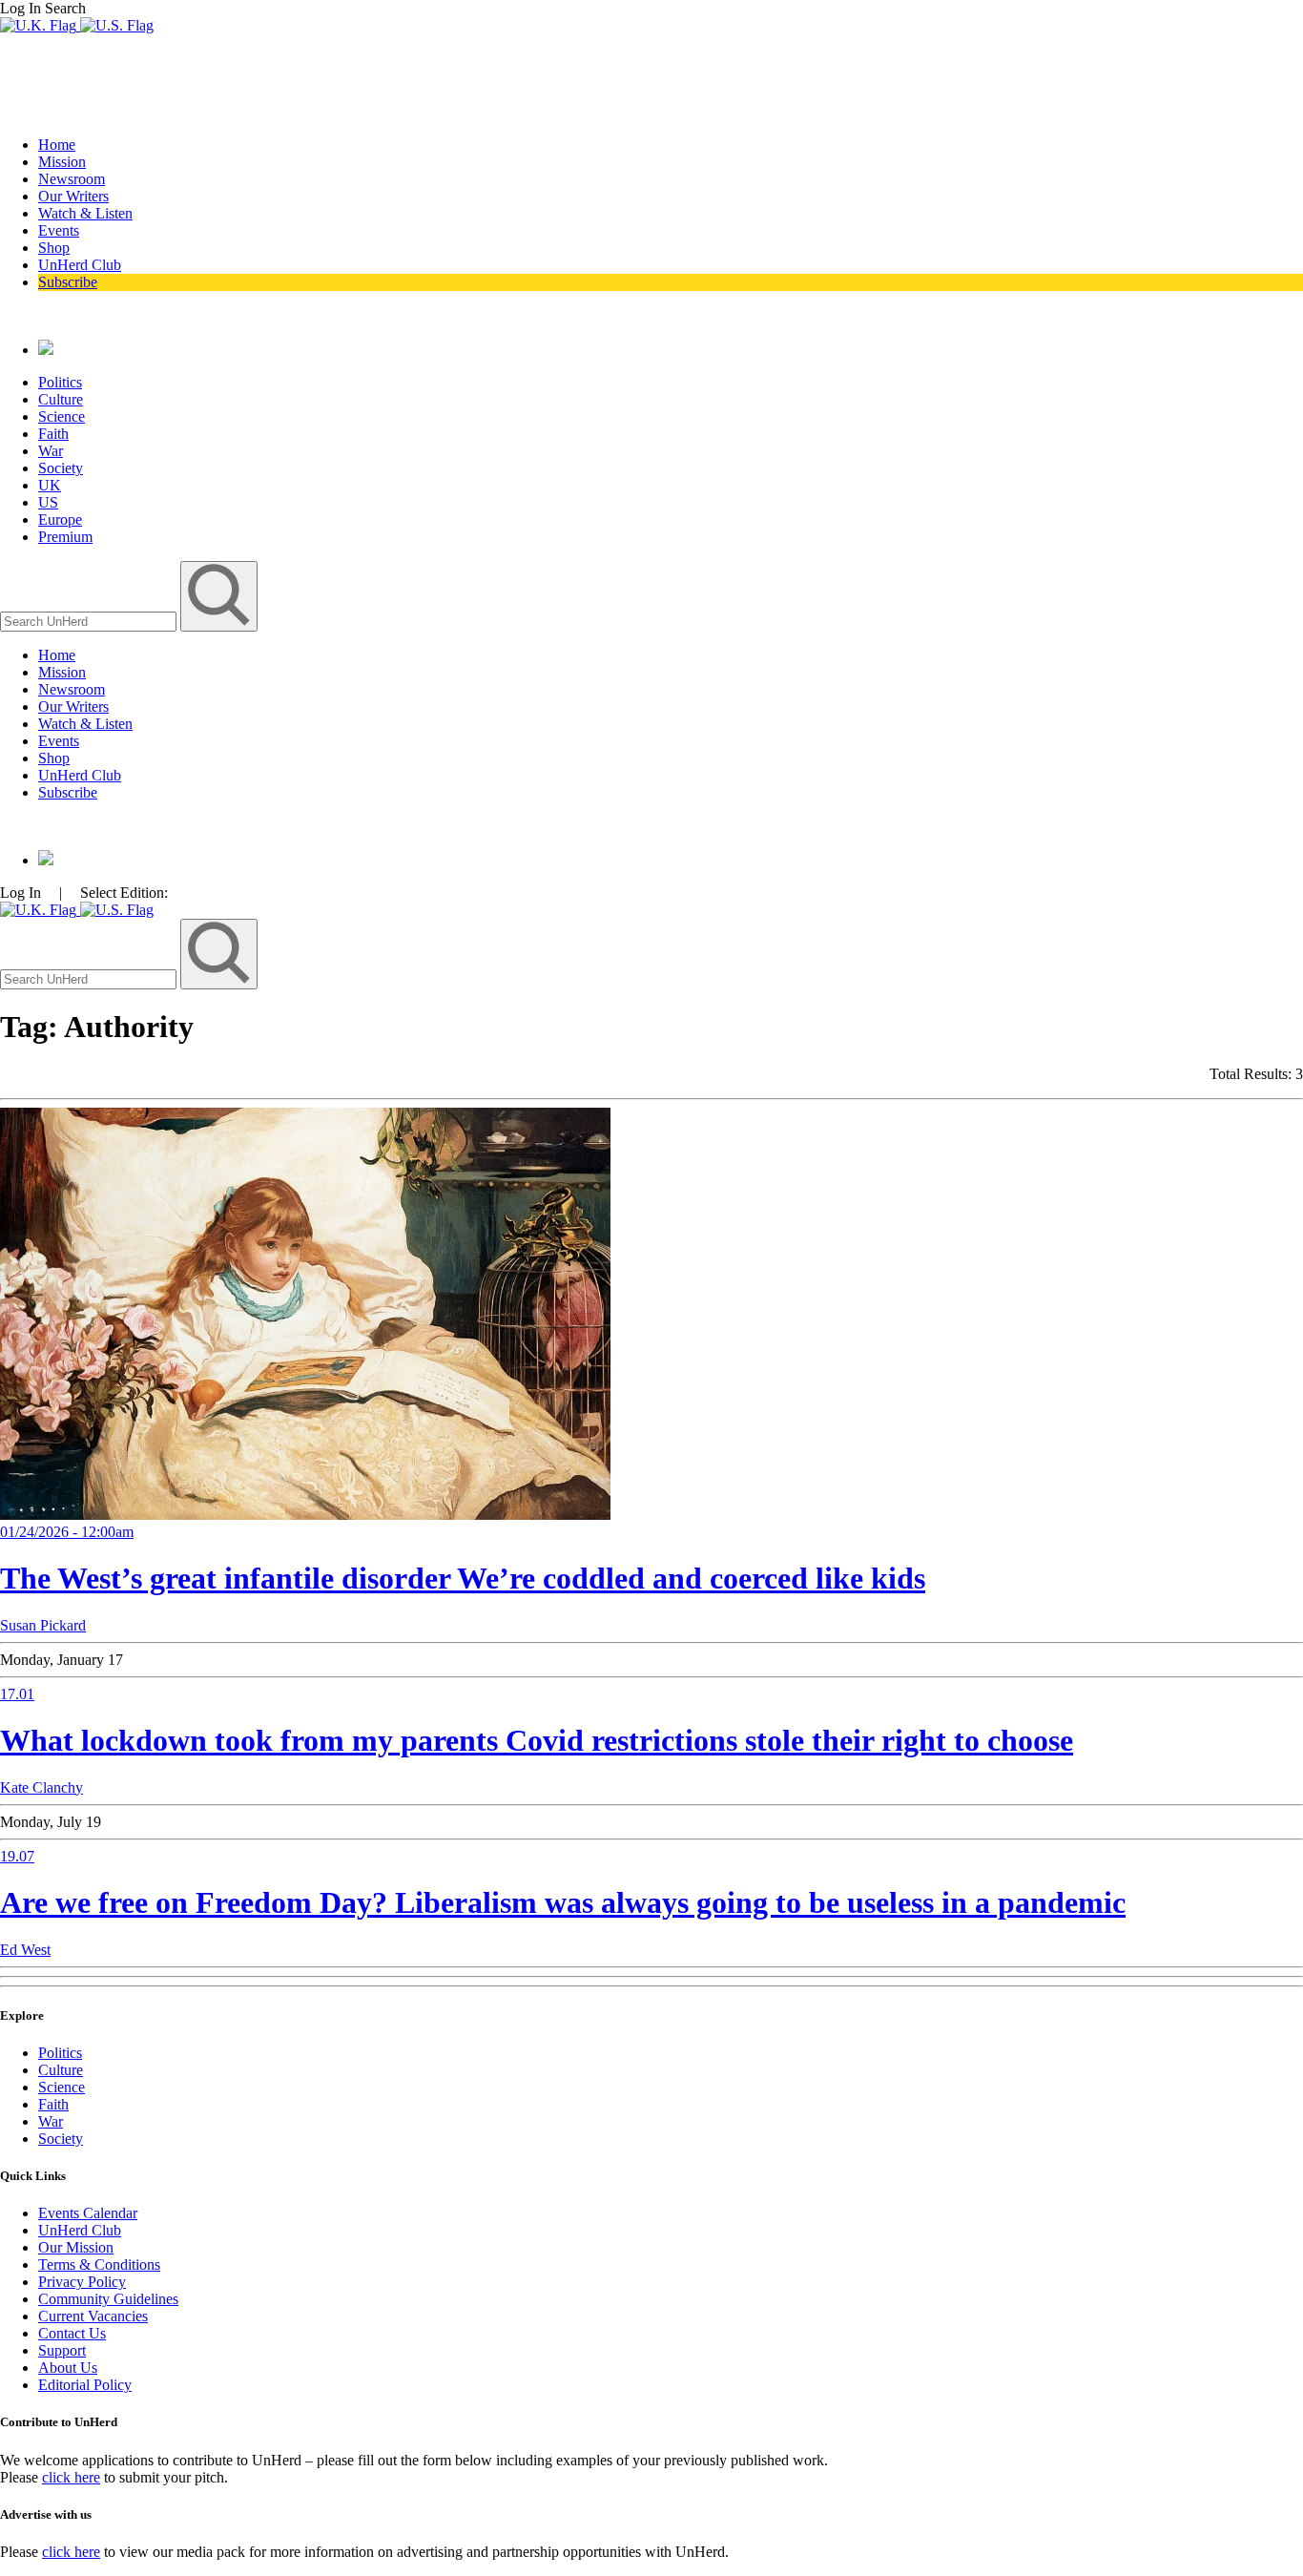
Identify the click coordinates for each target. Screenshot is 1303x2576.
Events (59, 230)
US (48, 502)
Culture (61, 399)
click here (71, 2477)
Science (62, 416)
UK (50, 485)
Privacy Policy (82, 2282)
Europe (60, 519)
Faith (53, 434)
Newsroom (72, 179)
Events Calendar (88, 2213)
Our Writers (73, 196)
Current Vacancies (93, 2316)
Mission (62, 162)
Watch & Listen (85, 213)
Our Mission (76, 2247)
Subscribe (68, 282)
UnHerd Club (80, 265)
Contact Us (72, 2333)
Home (57, 145)
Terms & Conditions (99, 2264)
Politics (60, 382)
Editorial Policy (85, 2385)
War (51, 451)
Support (62, 2350)
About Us (68, 2368)
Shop (54, 248)
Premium (65, 537)
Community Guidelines (108, 2299)
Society (61, 468)
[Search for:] (90, 621)
